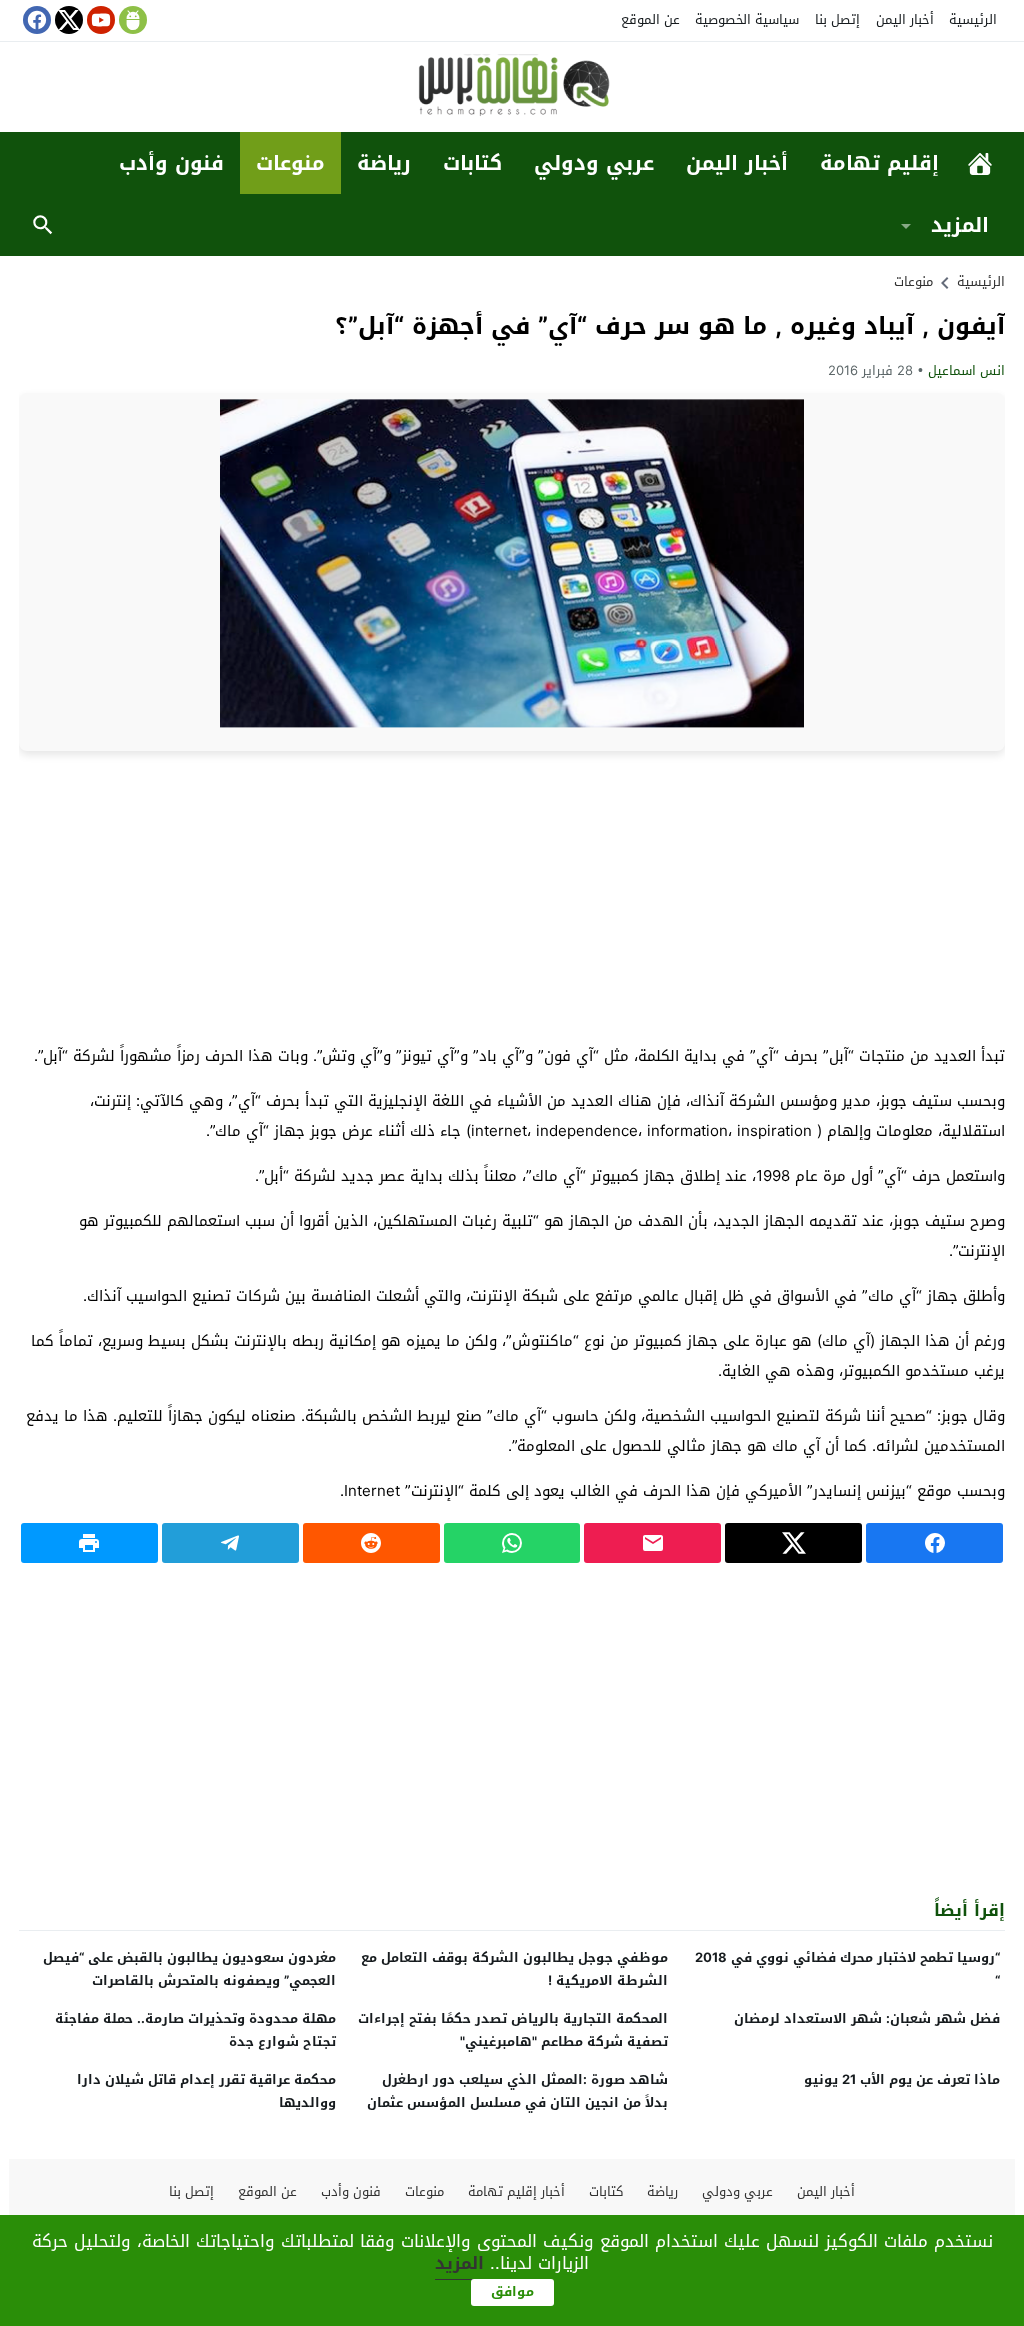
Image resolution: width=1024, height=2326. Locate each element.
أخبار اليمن (905, 19)
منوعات (290, 163)
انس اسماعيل (966, 370)
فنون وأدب (171, 163)
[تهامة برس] (512, 88)
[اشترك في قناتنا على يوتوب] (99, 20)
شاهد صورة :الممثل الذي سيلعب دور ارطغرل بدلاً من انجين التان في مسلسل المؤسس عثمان (517, 2091)
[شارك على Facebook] (934, 1543)
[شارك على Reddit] (371, 1543)
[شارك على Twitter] (793, 1543)
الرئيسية (973, 19)
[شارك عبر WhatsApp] (512, 1543)
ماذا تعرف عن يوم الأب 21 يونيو (902, 2079)
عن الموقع (650, 19)
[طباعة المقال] (89, 1543)
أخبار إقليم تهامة (516, 2191)
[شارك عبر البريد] (652, 1543)
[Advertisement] (512, 896)
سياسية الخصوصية (747, 19)
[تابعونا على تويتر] (67, 20)
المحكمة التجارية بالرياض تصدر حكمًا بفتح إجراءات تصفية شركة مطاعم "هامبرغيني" (513, 2030)
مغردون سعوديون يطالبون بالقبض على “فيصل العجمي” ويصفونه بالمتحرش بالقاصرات (189, 1969)
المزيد (960, 225)
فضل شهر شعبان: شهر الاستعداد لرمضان (867, 2018)
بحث (43, 225)
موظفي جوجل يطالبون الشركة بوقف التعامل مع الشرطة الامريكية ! (514, 1969)
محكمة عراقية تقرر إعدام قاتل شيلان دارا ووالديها (206, 2091)
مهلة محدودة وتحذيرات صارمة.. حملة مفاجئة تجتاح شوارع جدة (195, 2030)
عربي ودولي (594, 163)
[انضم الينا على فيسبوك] (35, 20)
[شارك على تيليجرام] (230, 1543)
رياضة (384, 163)
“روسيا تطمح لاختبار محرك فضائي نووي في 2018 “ (847, 1969)
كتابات (472, 163)
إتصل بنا (837, 19)
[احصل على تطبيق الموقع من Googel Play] (131, 20)
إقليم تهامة (879, 163)
